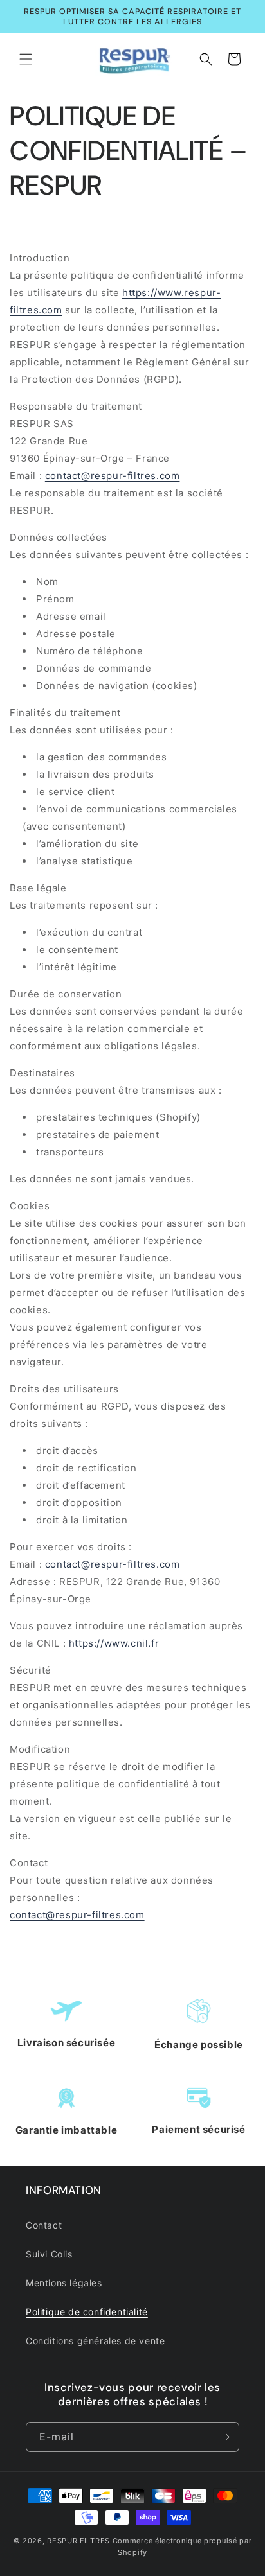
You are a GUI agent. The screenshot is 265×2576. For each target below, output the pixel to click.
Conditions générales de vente (95, 2341)
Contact (44, 2225)
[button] (26, 59)
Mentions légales (64, 2283)
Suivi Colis (49, 2254)
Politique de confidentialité (87, 2312)
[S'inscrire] (224, 2437)
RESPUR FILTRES (78, 2541)
